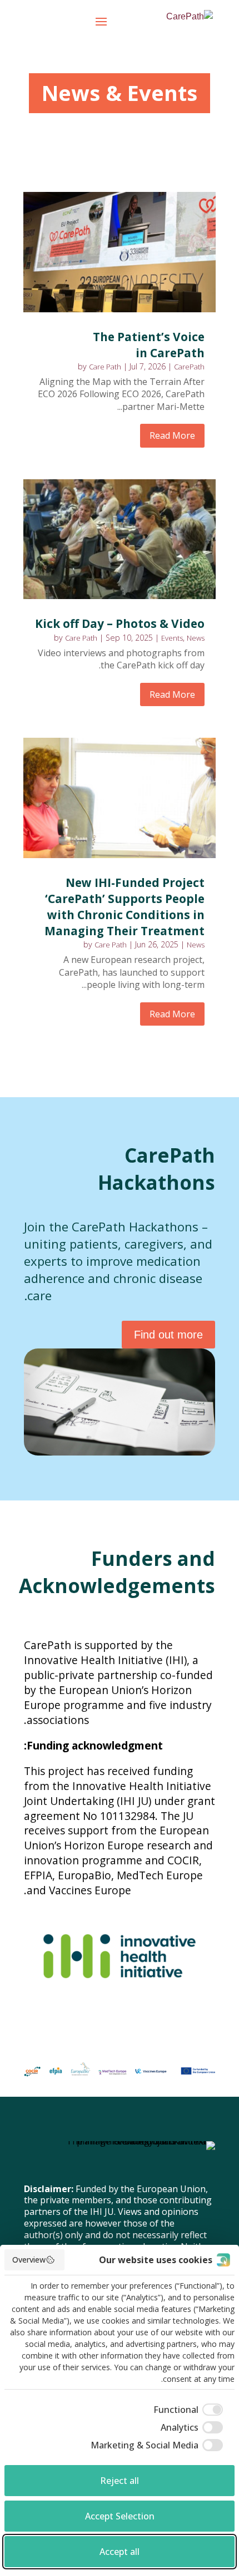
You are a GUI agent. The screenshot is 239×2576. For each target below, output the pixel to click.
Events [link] (172, 638)
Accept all (120, 2552)
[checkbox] (190, 2410)
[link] (187, 21)
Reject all (120, 2481)
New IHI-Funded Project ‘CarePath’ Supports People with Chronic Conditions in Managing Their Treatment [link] (125, 907)
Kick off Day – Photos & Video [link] (120, 623)
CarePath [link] (189, 367)
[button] (101, 29)
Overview (29, 2260)
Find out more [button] (168, 1335)
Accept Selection (120, 2516)
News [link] (196, 638)
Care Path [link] (105, 367)
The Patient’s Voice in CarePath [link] (149, 345)
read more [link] (172, 435)
